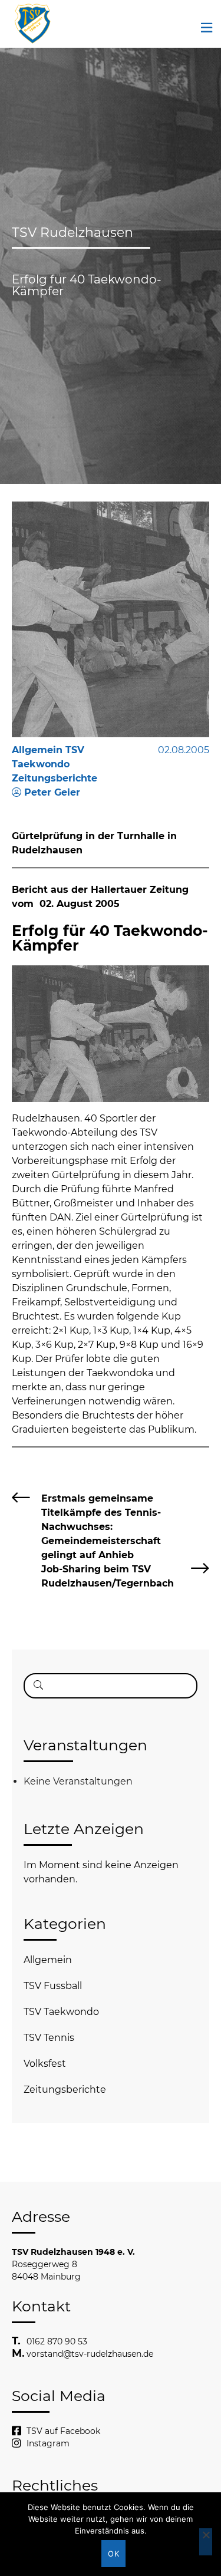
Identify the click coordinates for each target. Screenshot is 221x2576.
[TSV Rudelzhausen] (32, 24)
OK (113, 2554)
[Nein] (206, 2542)
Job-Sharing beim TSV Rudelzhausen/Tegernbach (108, 1576)
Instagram (48, 2443)
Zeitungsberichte (65, 2090)
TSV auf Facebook (63, 2431)
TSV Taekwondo (61, 2012)
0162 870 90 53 (57, 2341)
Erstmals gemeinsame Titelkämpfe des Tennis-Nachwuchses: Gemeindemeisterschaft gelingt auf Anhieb (101, 1527)
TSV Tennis (49, 2038)
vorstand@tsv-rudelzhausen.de (90, 2354)
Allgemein (48, 1960)
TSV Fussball (53, 1986)
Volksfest (45, 2064)
